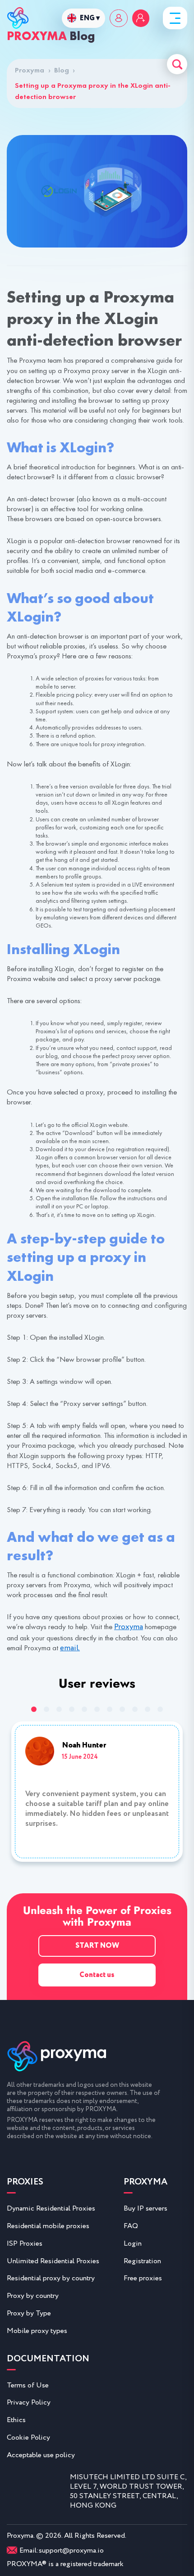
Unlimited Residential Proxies (53, 2261)
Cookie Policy (28, 2438)
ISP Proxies (25, 2244)
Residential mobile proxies (48, 2226)
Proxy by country (33, 2296)
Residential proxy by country (51, 2278)
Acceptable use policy (41, 2455)
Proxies (25, 2183)
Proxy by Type (29, 2313)
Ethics (16, 2420)
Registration (142, 2261)
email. (70, 1648)
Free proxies (143, 2278)
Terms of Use (28, 2385)
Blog (62, 70)
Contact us (97, 1975)
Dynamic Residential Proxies (51, 2209)
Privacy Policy (29, 2403)
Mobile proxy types (37, 2331)
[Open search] (177, 64)
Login (133, 2244)
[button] (34, 1709)
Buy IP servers (145, 2209)
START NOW (97, 1946)
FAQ (131, 2226)
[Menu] (175, 18)
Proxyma (33, 70)
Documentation (48, 2360)
